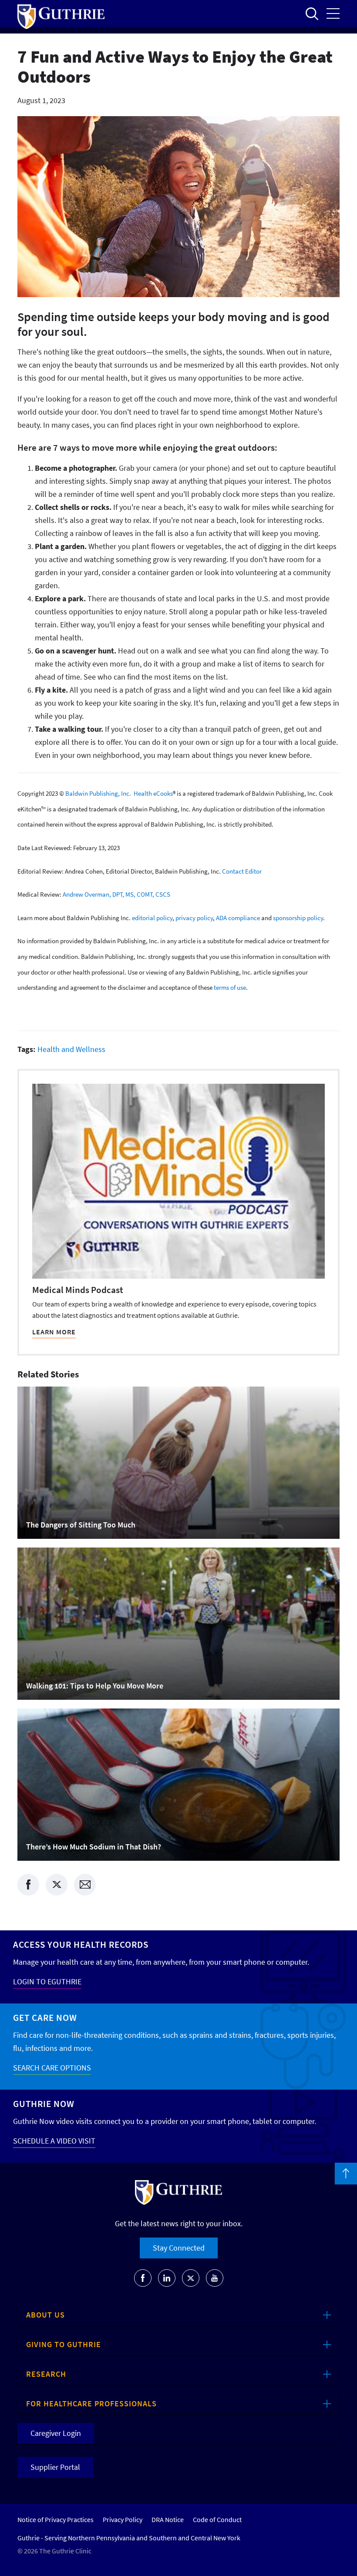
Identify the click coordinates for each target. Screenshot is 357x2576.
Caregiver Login (56, 2433)
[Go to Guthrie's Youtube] (215, 2278)
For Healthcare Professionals (91, 2403)
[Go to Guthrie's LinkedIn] (167, 2278)
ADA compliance (238, 917)
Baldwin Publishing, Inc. (98, 793)
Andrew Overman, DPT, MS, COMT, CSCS (116, 894)
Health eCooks (153, 793)
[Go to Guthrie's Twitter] (191, 2278)
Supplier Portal (55, 2467)
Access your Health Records (81, 1945)
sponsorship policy (298, 917)
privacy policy (194, 917)
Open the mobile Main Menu (333, 13)
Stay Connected (179, 2248)
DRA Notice (168, 2519)
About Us (45, 2315)
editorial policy (152, 917)
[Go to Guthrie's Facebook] (143, 2278)
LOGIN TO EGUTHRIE (47, 1981)
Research (46, 2374)
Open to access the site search (312, 13)
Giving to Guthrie (64, 2344)
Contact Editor (242, 871)
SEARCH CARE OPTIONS (52, 2068)
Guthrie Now (44, 2104)
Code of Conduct (217, 2519)
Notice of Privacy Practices (56, 2519)
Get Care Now (45, 2018)
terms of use (230, 987)
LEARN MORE (54, 1332)
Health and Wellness (71, 1049)
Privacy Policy (123, 2519)
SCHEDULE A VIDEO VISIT (54, 2141)
